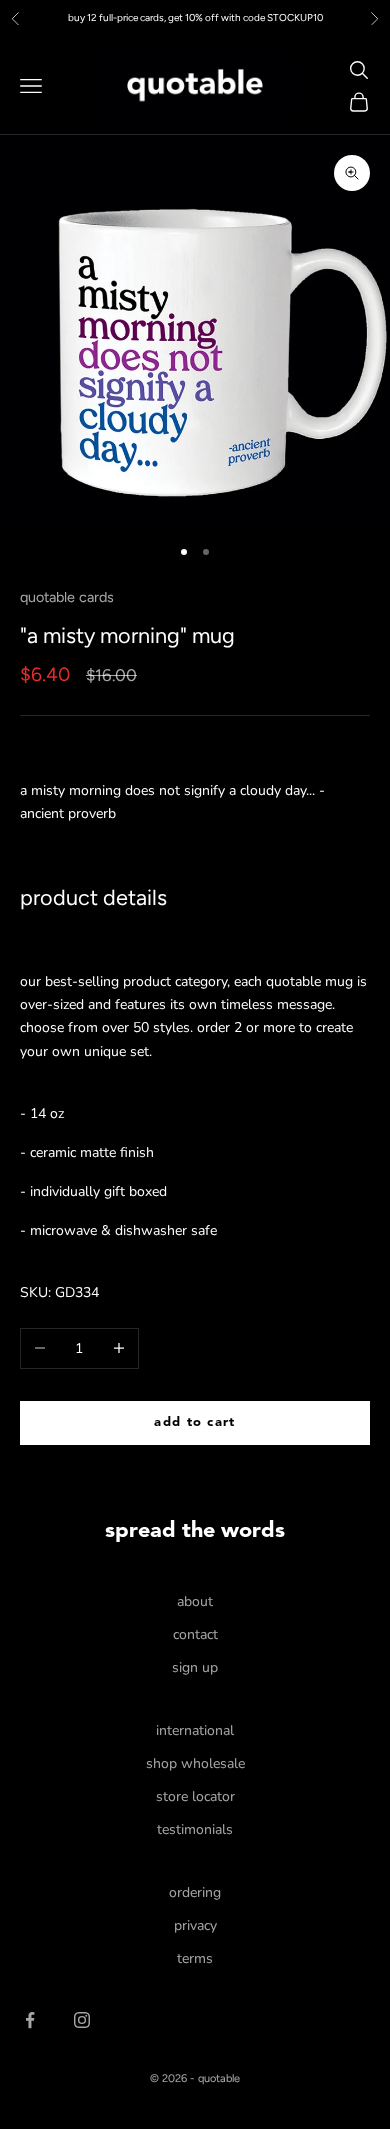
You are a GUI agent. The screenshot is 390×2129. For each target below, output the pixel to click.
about (195, 1601)
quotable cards (67, 597)
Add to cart (194, 1422)
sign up (195, 1667)
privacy (195, 1925)
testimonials (195, 1829)
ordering (195, 1892)
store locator (195, 1796)
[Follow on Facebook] (30, 2020)
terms (195, 1958)
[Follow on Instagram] (82, 2020)
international (195, 1730)
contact (195, 1634)
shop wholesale (195, 1763)
